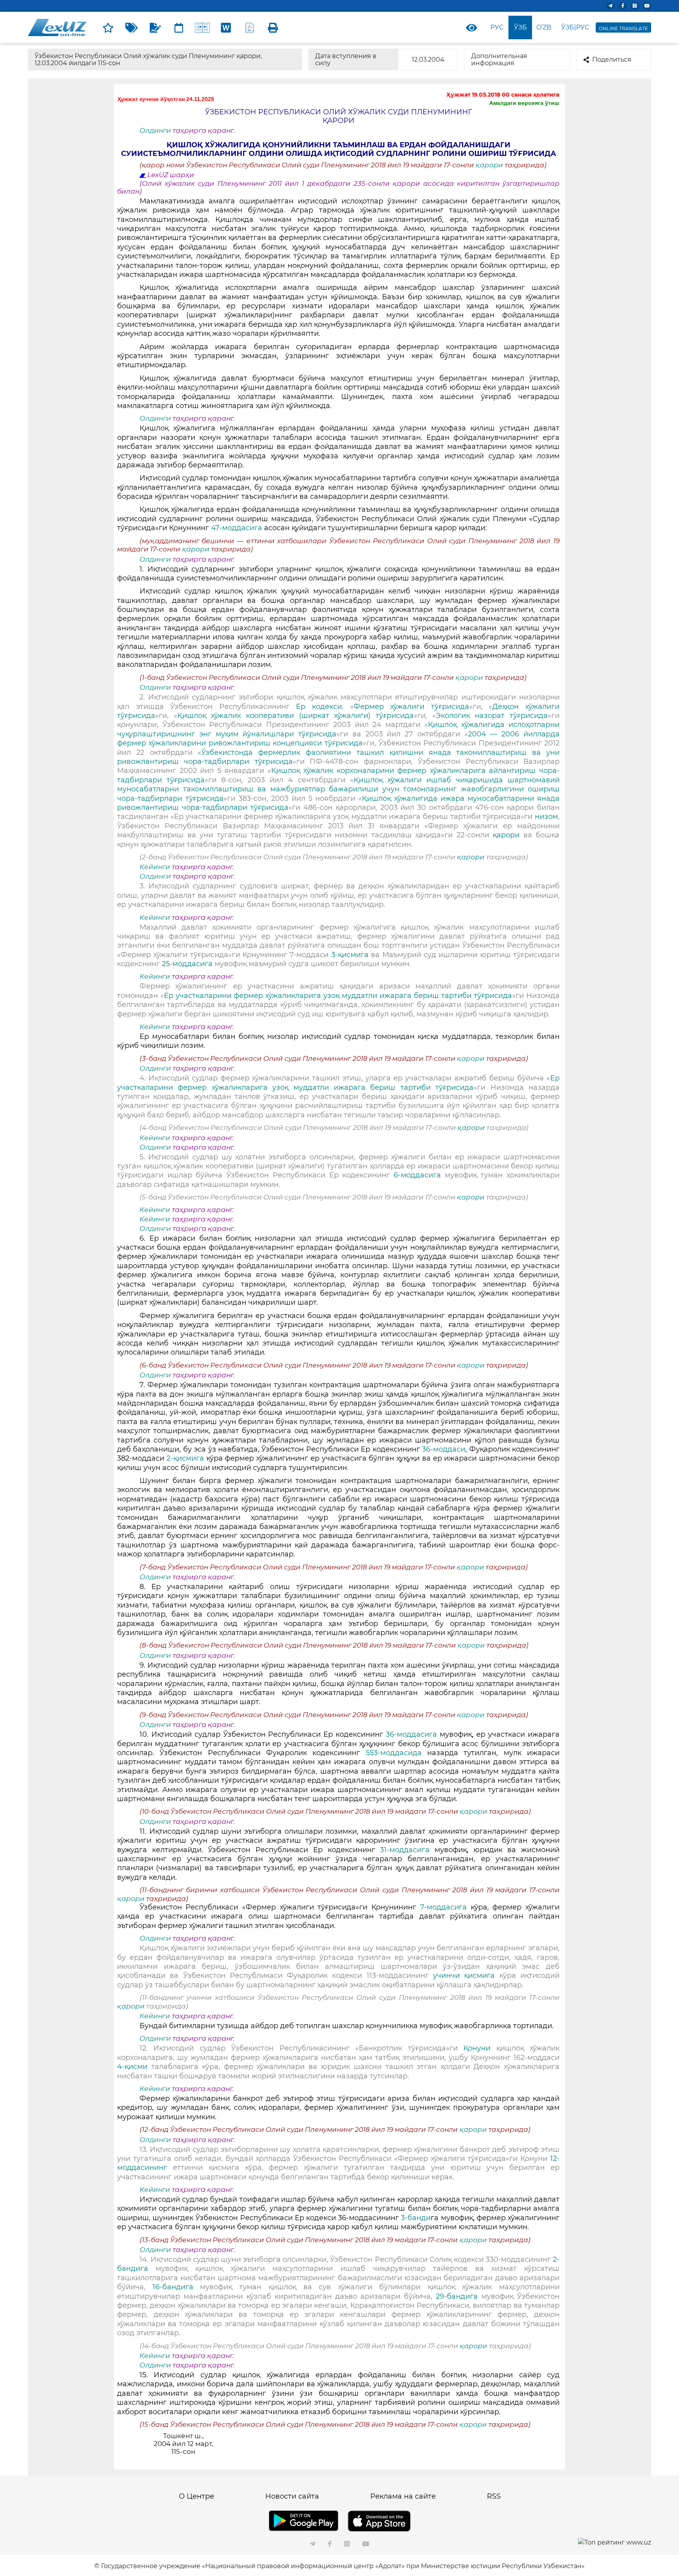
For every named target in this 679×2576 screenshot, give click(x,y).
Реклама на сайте (403, 2496)
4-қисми (134, 2067)
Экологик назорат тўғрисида (492, 716)
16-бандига (176, 2287)
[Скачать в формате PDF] (250, 27)
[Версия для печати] (273, 27)
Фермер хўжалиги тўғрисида (411, 707)
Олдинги (155, 130)
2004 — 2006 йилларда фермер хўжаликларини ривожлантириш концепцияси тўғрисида (338, 739)
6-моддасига (419, 1175)
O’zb (544, 27)
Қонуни (480, 2048)
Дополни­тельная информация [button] (499, 60)
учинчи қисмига (464, 1975)
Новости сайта (292, 2496)
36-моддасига (413, 1734)
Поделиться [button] (612, 60)
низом (546, 817)
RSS (494, 2496)
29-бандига (457, 2296)
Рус (497, 27)
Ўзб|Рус (575, 27)
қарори (490, 165)
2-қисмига (186, 1458)
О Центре (196, 2496)
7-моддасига (445, 1907)
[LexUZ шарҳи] (155, 27)
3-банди (416, 2218)
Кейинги (155, 867)
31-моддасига (405, 1850)
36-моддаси (444, 1449)
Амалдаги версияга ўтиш (524, 103)
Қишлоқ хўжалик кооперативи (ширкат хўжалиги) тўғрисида (295, 716)
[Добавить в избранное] (108, 27)
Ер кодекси (319, 707)
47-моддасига (237, 528)
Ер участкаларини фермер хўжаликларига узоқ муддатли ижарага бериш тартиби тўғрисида (338, 996)
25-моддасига (187, 964)
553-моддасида (396, 1753)
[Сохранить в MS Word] (226, 27)
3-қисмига (351, 955)
